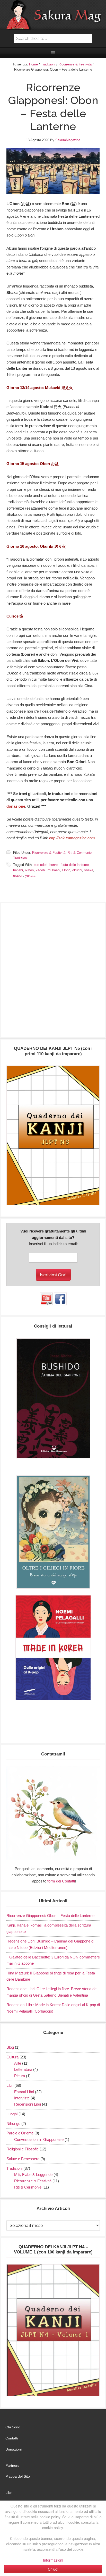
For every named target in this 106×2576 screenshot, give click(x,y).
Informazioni (53, 2560)
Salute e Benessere (23, 2159)
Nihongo (13, 2123)
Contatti (12, 2438)
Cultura (12, 2057)
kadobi (41, 870)
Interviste (22, 2098)
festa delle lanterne (75, 865)
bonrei (54, 865)
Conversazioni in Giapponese (39, 2139)
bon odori (41, 865)
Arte (18, 2063)
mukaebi (54, 870)
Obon (66, 870)
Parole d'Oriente (20, 2133)
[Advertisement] (53, 973)
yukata (30, 876)
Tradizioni (20, 858)
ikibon (29, 870)
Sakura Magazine (53, 15)
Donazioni (14, 2449)
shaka (89, 870)
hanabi (18, 870)
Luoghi (12, 2114)
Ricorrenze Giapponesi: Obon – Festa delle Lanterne (50, 1916)
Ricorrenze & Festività (49, 853)
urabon (18, 876)
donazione (16, 806)
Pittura (20, 2076)
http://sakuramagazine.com (72, 838)
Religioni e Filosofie (23, 2149)
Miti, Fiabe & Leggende (33, 2174)
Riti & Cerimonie (79, 853)
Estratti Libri (24, 2092)
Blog (10, 2047)
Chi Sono (13, 2427)
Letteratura (23, 2069)
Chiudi (53, 2569)
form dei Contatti (61, 1881)
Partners (12, 2465)
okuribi (77, 870)
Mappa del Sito (18, 2476)
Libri (10, 2085)
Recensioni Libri (28, 2104)
